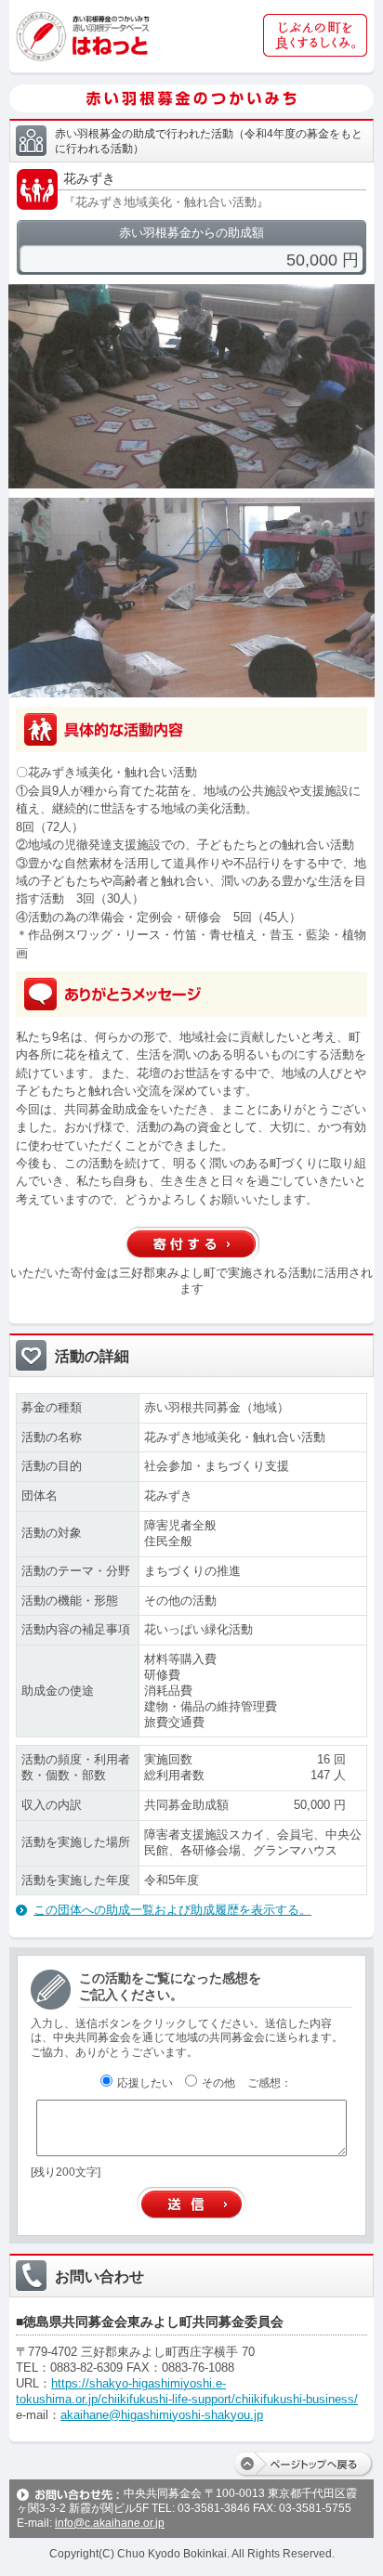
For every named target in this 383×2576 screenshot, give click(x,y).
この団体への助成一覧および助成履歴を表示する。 (172, 1910)
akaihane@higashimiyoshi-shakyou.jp (162, 2415)
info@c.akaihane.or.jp (110, 2523)
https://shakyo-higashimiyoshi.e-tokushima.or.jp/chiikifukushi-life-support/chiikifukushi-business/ (187, 2391)
